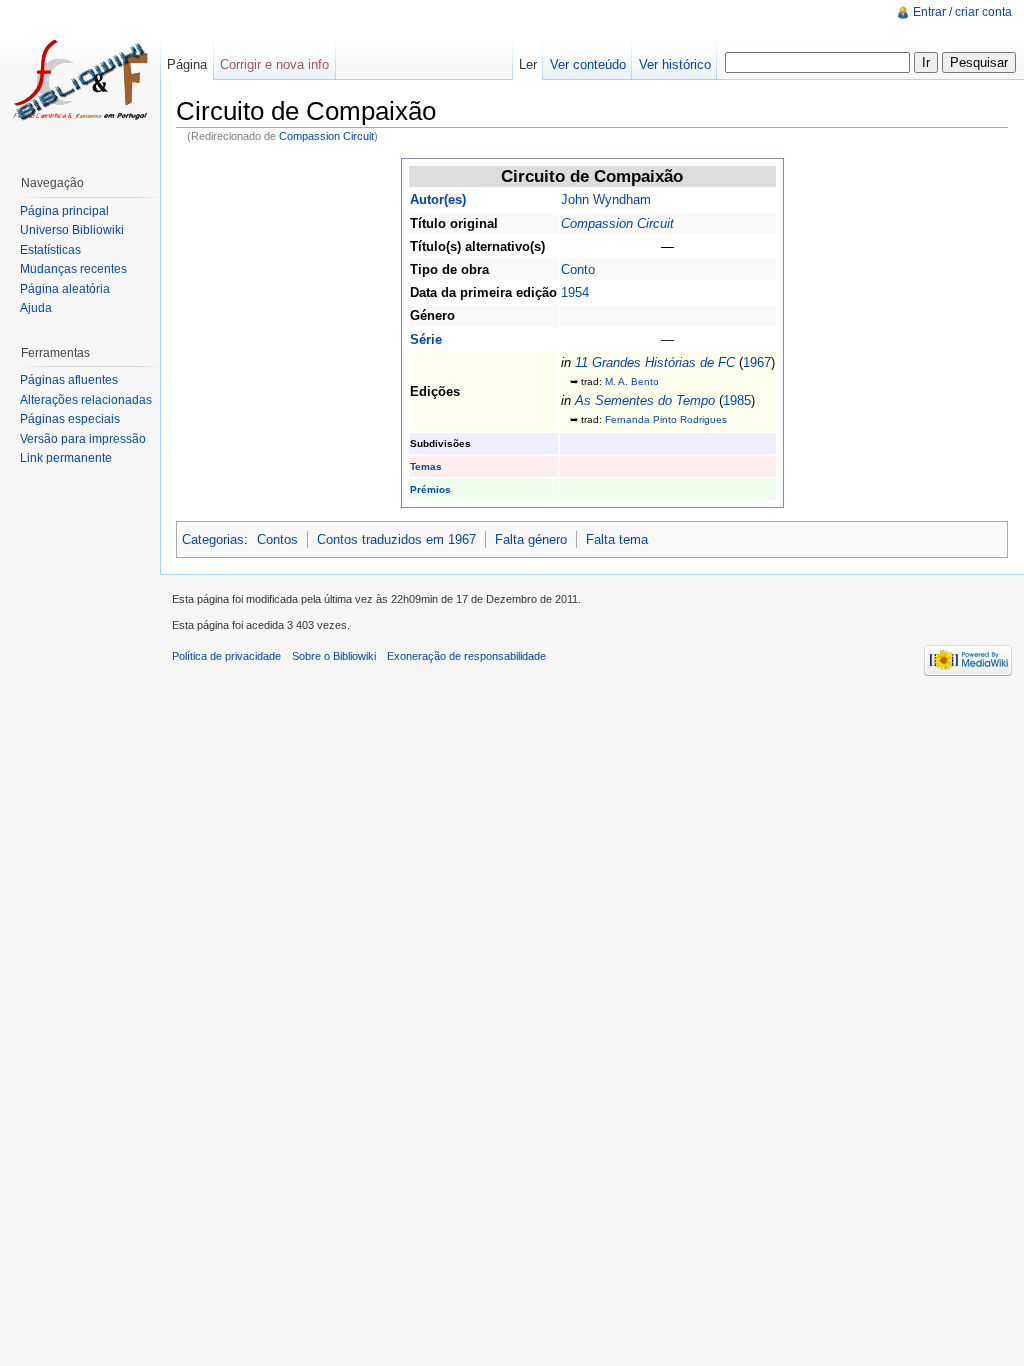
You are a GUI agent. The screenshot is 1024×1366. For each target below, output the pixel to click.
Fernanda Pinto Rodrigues (666, 419)
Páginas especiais (70, 419)
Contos (277, 539)
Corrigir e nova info (274, 64)
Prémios (430, 489)
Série (426, 339)
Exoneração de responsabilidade (466, 656)
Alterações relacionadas (86, 400)
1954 (575, 292)
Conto (578, 269)
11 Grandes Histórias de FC (655, 362)
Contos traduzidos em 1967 (396, 539)
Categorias (213, 539)
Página (187, 64)
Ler (528, 64)
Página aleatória (65, 289)
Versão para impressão (83, 439)
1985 (737, 400)
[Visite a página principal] (80, 80)
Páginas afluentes (69, 380)
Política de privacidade (226, 656)
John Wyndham (606, 199)
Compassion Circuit (326, 136)
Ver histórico (675, 64)
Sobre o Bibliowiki (334, 656)
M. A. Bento (632, 381)
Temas (426, 466)
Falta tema (617, 539)
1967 (757, 362)
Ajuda (36, 308)
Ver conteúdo (588, 64)
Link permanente (66, 458)
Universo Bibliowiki (72, 230)
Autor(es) (438, 199)
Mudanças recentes (73, 269)
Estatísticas (50, 250)
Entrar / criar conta (962, 12)
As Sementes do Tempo (645, 400)
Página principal (64, 211)
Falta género (531, 539)
